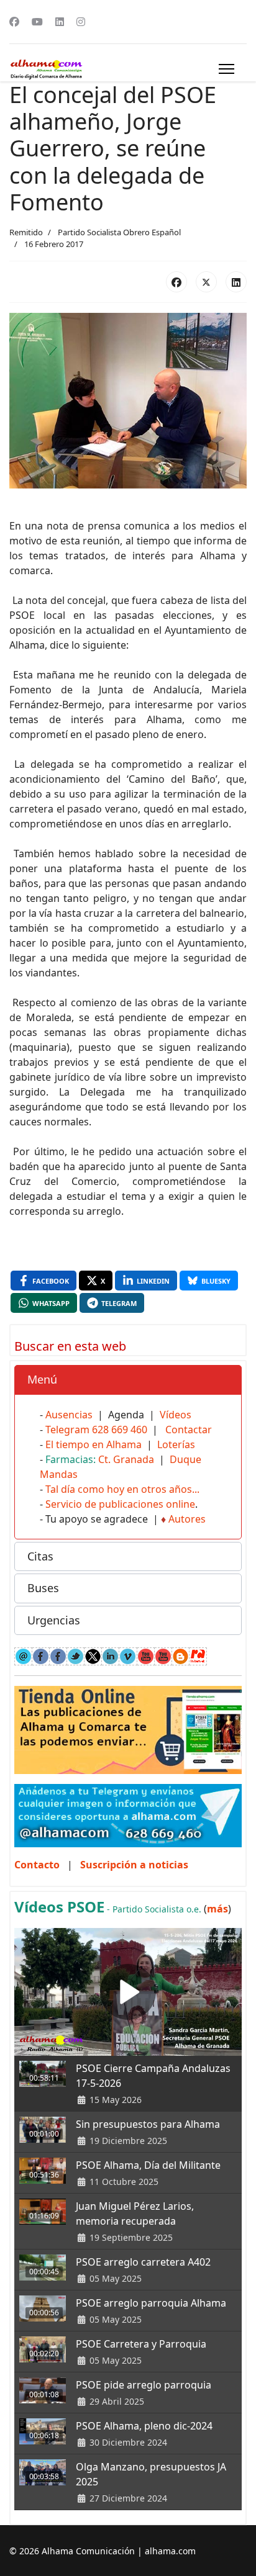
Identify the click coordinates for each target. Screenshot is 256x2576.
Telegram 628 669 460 (96, 1430)
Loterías (176, 1444)
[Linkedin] (60, 22)
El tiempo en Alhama (94, 1444)
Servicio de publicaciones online (120, 1504)
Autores (187, 1519)
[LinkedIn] (236, 282)
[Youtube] (37, 22)
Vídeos (176, 1415)
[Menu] (226, 69)
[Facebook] (14, 22)
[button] (128, 1380)
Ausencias (69, 1415)
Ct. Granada (126, 1459)
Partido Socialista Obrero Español (119, 232)
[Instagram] (81, 22)
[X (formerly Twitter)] (206, 282)
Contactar (189, 1430)
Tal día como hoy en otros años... (122, 1489)
